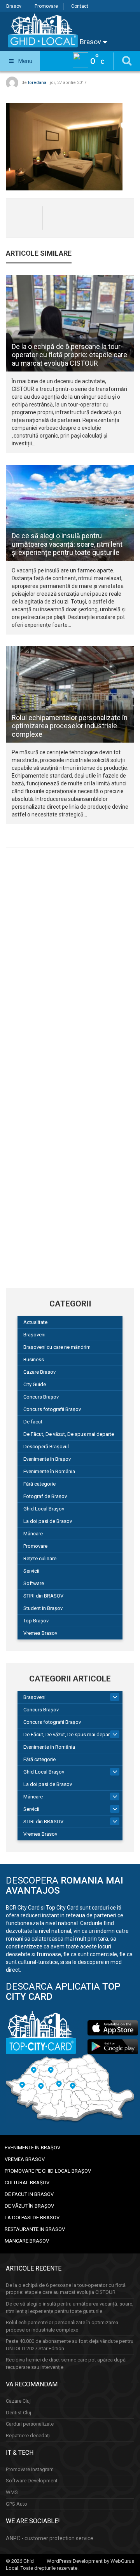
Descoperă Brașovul (46, 1447)
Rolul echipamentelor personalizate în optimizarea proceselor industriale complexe (70, 726)
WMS (12, 2492)
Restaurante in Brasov (35, 2229)
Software (34, 1583)
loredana (37, 83)
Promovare (46, 6)
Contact (80, 6)
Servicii (31, 1571)
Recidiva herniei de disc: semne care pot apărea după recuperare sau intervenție (66, 2363)
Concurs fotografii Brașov (52, 1409)
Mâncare (33, 1534)
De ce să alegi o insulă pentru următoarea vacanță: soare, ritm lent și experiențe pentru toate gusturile (67, 544)
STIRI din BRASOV (43, 1596)
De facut (33, 1422)
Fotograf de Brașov (45, 1496)
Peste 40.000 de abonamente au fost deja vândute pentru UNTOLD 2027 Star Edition (70, 2345)
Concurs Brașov (41, 1397)
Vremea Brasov (40, 1633)
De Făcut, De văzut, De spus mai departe (69, 1434)
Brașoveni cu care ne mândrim (57, 1347)
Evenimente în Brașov (47, 1459)
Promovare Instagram (30, 2469)
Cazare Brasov (39, 1372)
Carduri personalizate (30, 2424)
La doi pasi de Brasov (48, 1521)
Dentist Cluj (18, 2413)
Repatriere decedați (28, 2436)
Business (34, 1360)
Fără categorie (39, 1484)
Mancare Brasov (27, 2241)
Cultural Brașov (27, 2183)
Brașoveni (34, 1335)
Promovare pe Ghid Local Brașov (48, 2171)
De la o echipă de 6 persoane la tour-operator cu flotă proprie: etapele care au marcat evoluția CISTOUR (69, 355)
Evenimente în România (49, 1471)
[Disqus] (70, 961)
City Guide (35, 1384)
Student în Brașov (43, 1608)
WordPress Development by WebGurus (90, 2561)
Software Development (32, 2481)
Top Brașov (36, 1621)
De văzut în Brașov (29, 2206)
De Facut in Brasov (29, 2194)
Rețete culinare (40, 1558)
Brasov (14, 6)
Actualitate (35, 1322)
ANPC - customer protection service (50, 2538)
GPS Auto (17, 2504)
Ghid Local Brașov (44, 1509)
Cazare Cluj (18, 2401)
